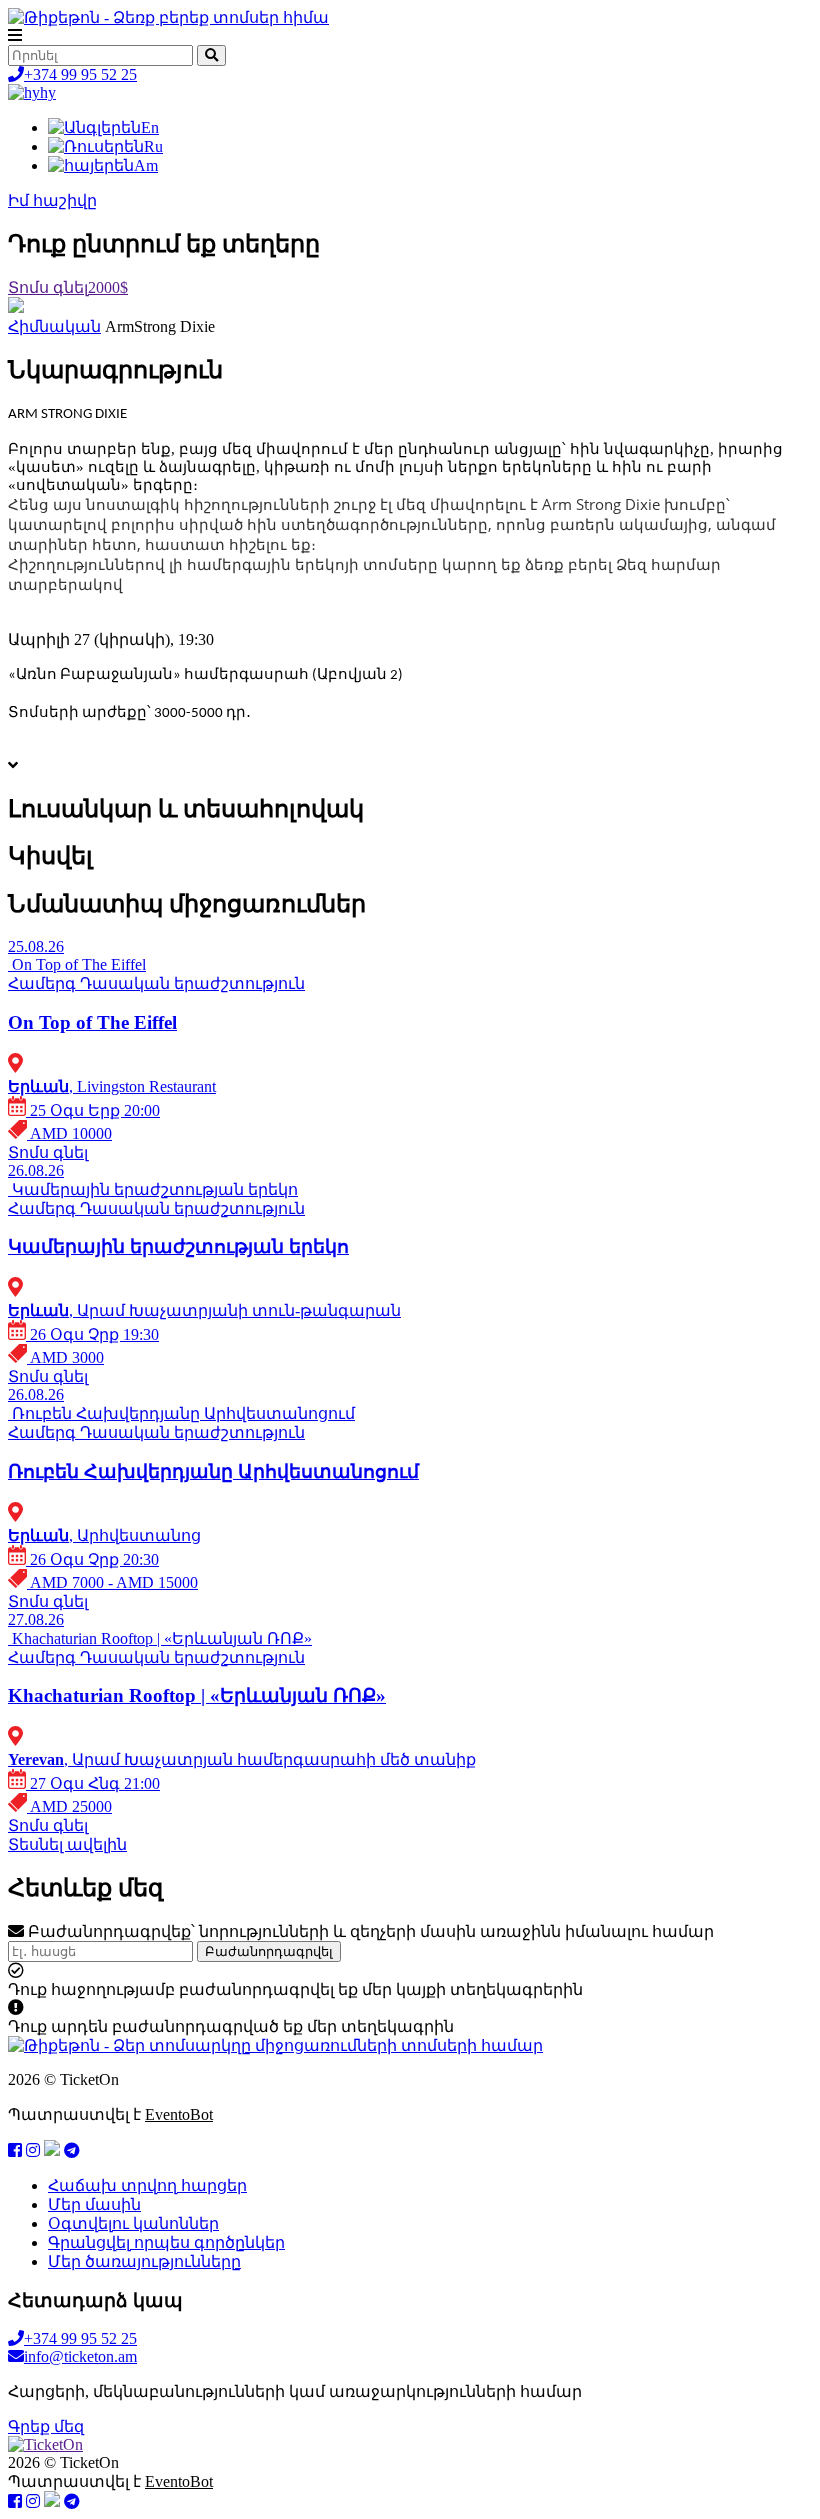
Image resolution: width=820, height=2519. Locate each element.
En (150, 127)
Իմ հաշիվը (52, 200)
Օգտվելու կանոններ (133, 2223)
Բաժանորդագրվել (269, 1951)
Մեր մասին (94, 2204)
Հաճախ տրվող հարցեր (147, 2185)
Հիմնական (54, 326)
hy (48, 92)
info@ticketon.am (80, 2356)
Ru (153, 146)
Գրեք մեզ (46, 2426)
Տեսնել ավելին (67, 1844)
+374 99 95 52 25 (80, 74)
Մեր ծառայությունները (144, 2261)
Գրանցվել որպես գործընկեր (166, 2242)
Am (146, 165)
